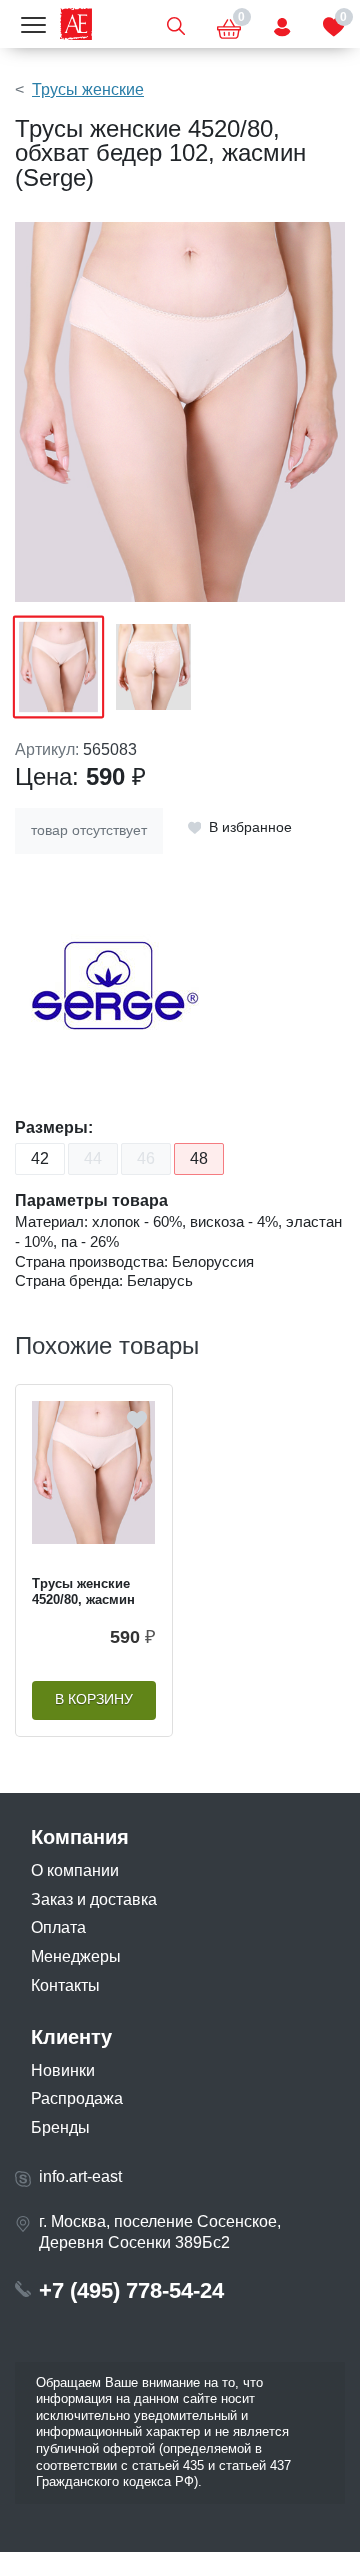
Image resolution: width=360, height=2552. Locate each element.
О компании (75, 1870)
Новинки (63, 2070)
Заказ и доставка (94, 1899)
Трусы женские (88, 89)
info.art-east (80, 2176)
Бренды (60, 2127)
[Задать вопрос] (282, 24)
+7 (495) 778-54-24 (131, 2290)
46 (146, 1158)
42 (40, 1158)
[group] (180, 412)
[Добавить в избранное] (137, 1420)
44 (93, 1158)
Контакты (65, 1985)
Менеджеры (76, 1956)
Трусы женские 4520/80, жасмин (83, 1592)
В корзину (94, 1699)
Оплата (58, 1927)
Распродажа (77, 2098)
